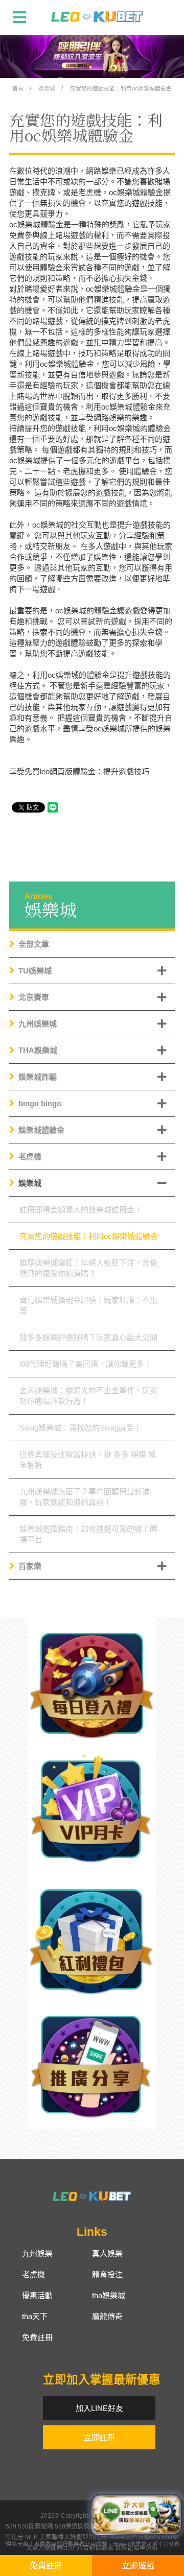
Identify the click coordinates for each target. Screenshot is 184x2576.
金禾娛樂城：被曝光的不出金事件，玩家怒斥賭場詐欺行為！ (88, 1396)
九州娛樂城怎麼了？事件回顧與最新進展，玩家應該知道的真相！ (85, 1497)
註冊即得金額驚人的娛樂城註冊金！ (81, 1210)
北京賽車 (34, 997)
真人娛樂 (107, 2253)
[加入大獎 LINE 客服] (136, 2512)
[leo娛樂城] (97, 17)
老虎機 (30, 1156)
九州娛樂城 (38, 1024)
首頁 (18, 88)
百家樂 (30, 1566)
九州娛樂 (37, 2253)
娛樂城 (47, 88)
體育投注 (107, 2274)
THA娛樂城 (38, 1050)
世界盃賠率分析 (136, 2548)
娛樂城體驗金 (41, 1130)
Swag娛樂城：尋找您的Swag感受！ (80, 1428)
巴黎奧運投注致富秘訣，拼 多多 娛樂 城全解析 (88, 1460)
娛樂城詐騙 (38, 1077)
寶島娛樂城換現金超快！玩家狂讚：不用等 (88, 1305)
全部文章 (34, 944)
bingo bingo (40, 1103)
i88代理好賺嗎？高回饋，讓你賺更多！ (86, 1364)
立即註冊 (99, 2437)
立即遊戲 (138, 2566)
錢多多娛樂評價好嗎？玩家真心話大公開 (88, 1337)
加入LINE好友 (99, 2408)
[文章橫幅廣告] (92, 56)
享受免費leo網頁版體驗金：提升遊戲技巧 (79, 771)
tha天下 (35, 2316)
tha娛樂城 (109, 2295)
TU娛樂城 (35, 971)
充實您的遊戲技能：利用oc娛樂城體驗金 (121, 88)
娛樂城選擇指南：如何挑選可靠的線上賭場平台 (88, 1534)
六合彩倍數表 (95, 2548)
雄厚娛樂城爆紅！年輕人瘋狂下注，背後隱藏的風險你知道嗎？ (88, 1268)
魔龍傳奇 (107, 2316)
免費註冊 (37, 2337)
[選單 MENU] (19, 17)
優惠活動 (37, 2295)
